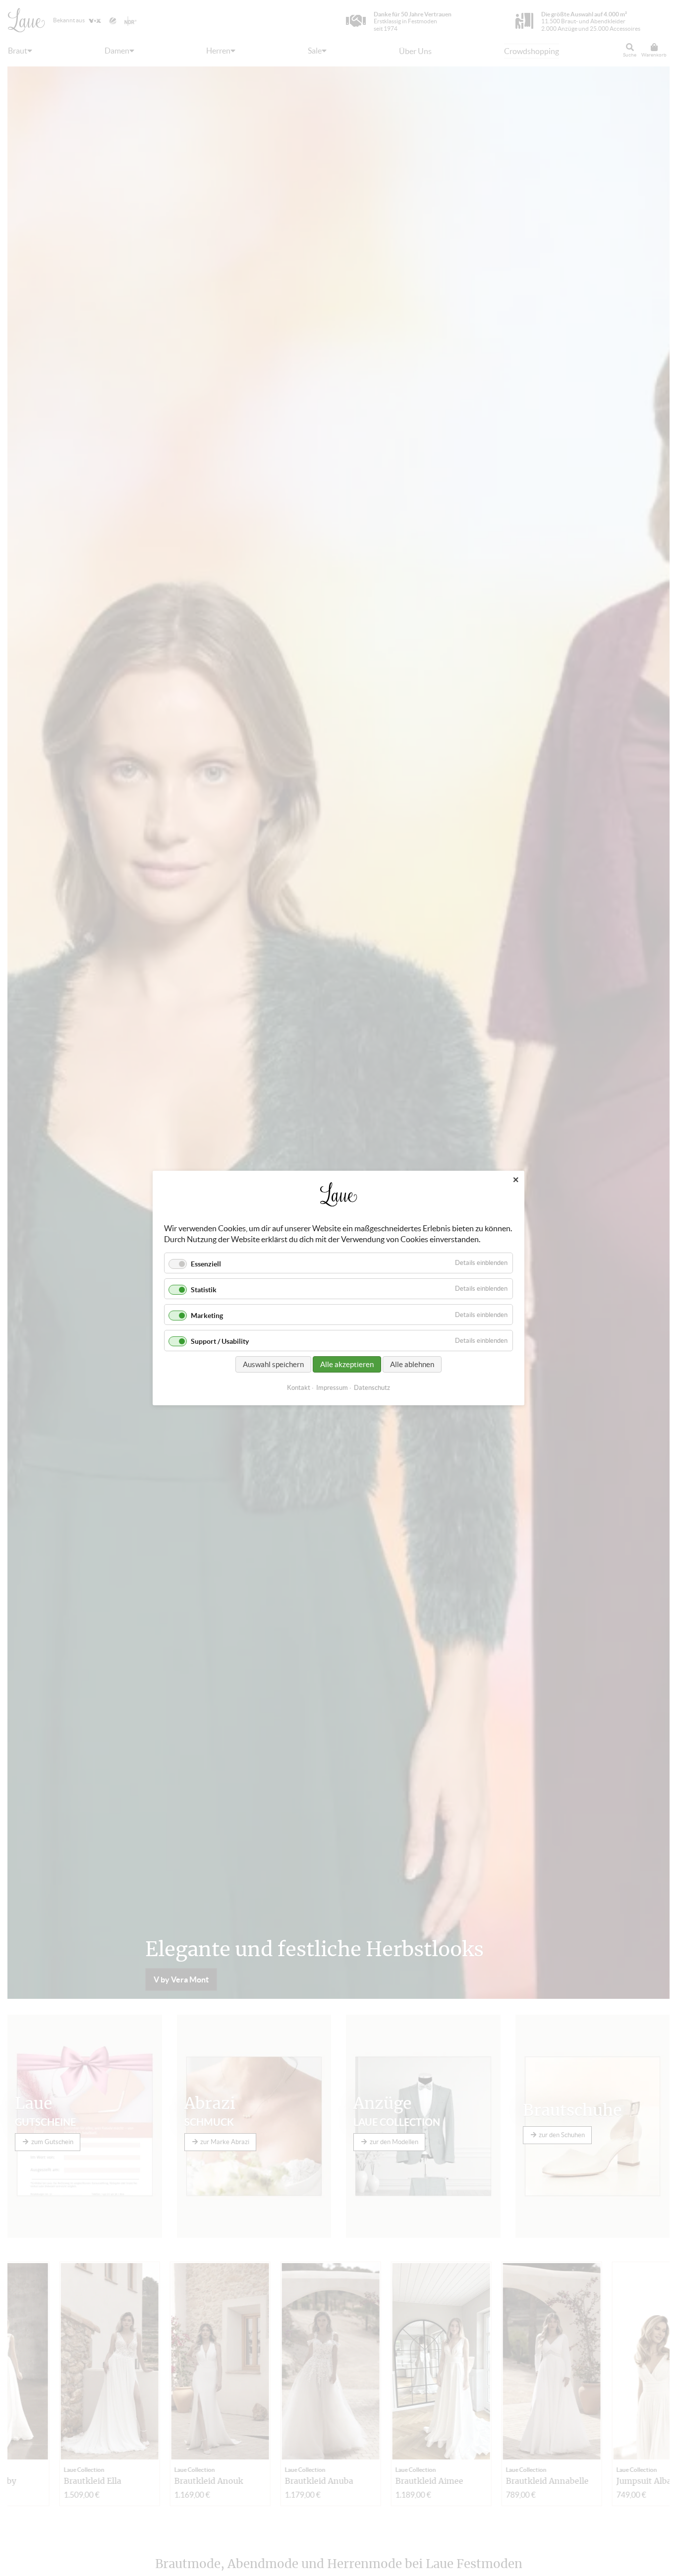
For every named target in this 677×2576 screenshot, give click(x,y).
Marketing (207, 1316)
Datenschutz (372, 1388)
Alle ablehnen (412, 1364)
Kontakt (299, 1388)
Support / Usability (220, 1342)
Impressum (332, 1388)
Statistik (204, 1290)
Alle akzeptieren (347, 1364)
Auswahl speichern (273, 1364)
